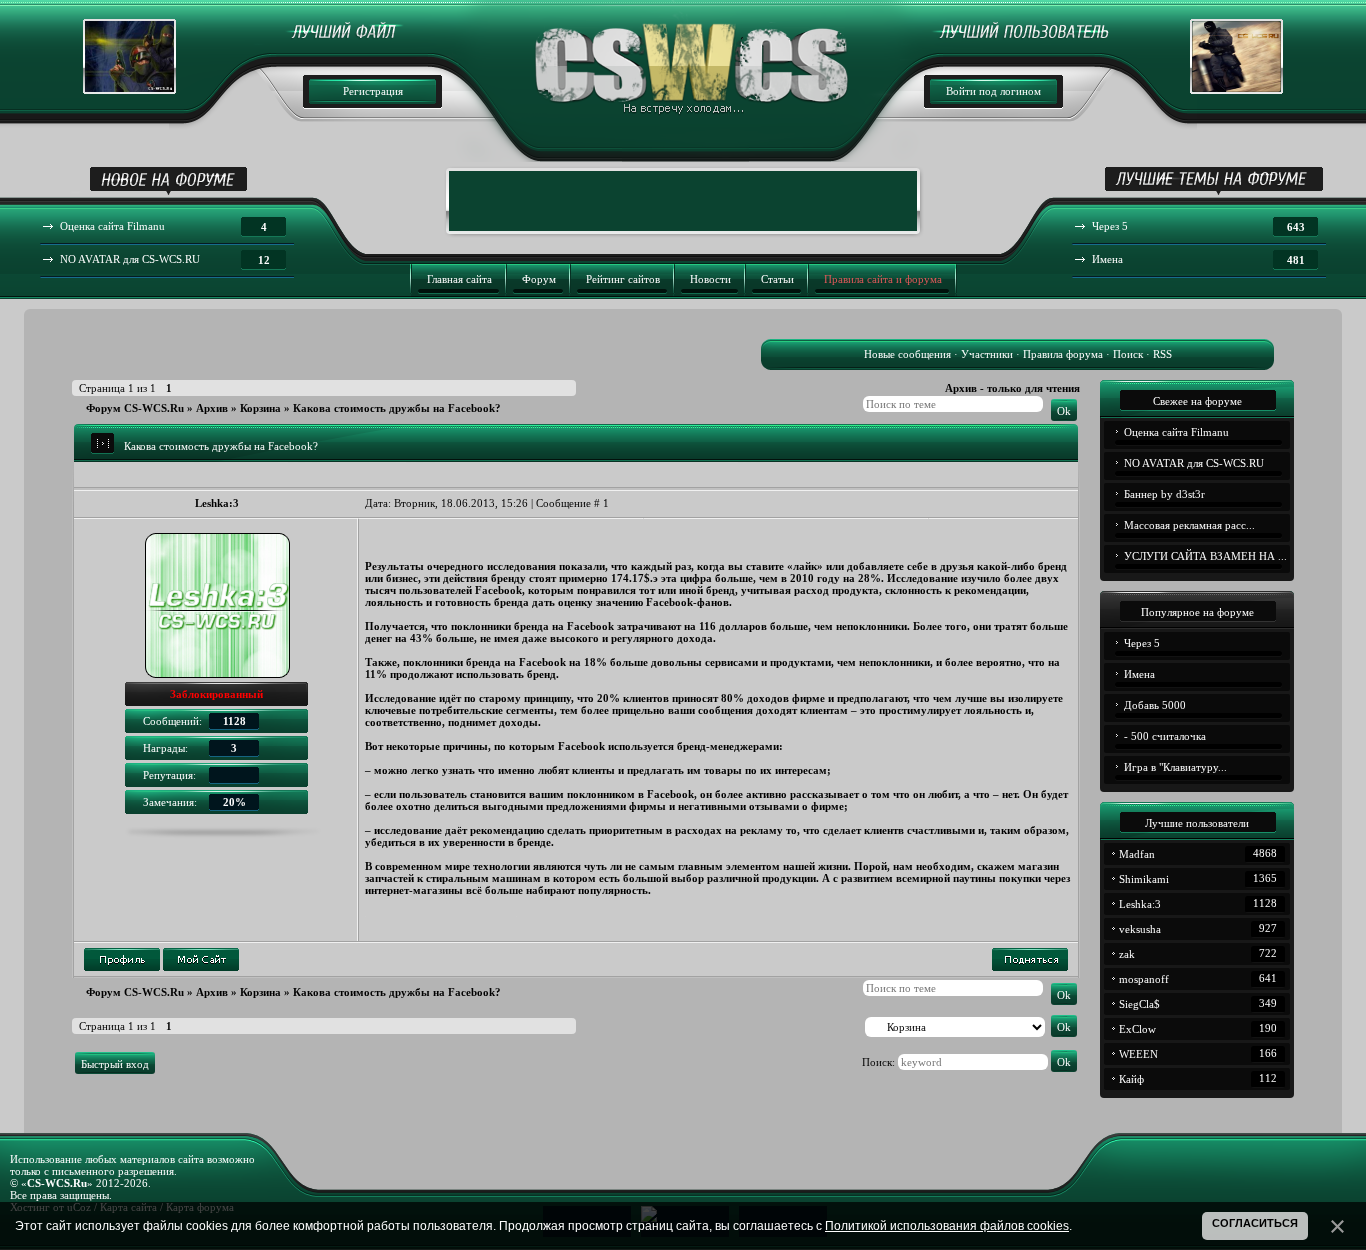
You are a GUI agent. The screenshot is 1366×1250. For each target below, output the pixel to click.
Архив (212, 408)
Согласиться (1255, 1223)
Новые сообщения (907, 354)
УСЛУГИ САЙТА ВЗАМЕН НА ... (1205, 556)
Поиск (1128, 354)
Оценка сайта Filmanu (1176, 432)
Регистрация (373, 91)
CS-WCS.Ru (57, 1183)
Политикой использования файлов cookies (947, 1226)
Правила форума (1063, 354)
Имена (1139, 674)
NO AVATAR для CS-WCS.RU (1194, 463)
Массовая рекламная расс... (1189, 525)
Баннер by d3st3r (1164, 494)
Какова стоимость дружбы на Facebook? (397, 408)
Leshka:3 (217, 503)
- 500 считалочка (1165, 736)
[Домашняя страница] (201, 959)
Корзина (260, 408)
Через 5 (1142, 643)
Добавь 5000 (1155, 705)
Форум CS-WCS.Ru (135, 408)
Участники (987, 354)
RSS (1162, 354)
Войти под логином (993, 91)
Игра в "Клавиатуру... (1175, 767)
